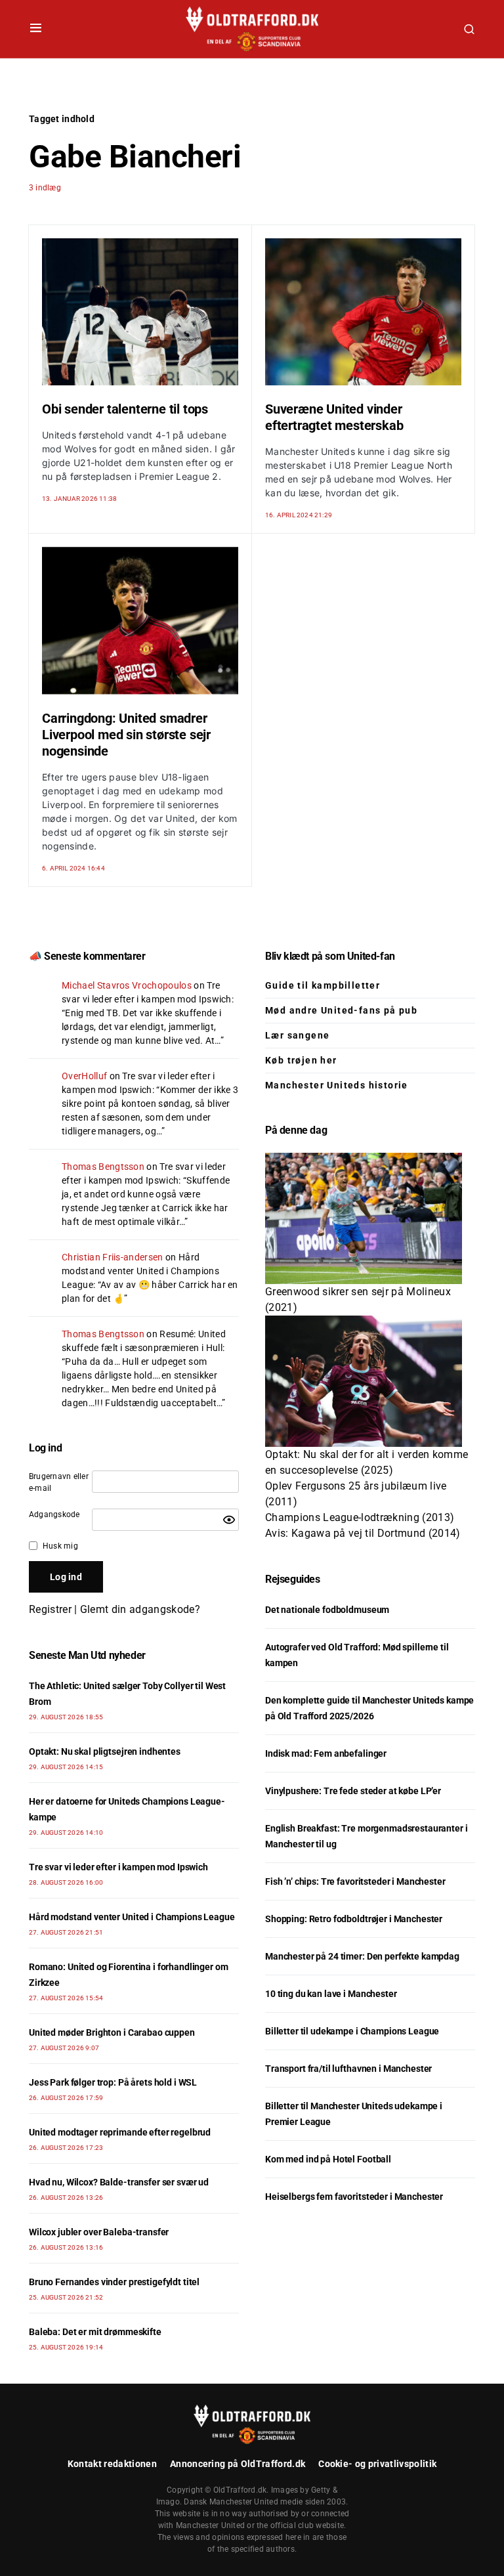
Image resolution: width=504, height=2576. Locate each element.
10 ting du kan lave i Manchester (331, 1994)
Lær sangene (297, 1035)
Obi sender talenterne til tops (125, 409)
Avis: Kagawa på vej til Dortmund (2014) (363, 1533)
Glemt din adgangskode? (140, 1609)
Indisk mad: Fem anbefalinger (326, 1753)
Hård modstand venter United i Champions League (140, 1271)
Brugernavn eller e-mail (59, 1482)
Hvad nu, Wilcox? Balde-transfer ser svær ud (119, 2182)
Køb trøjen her (301, 1060)
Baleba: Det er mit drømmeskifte (95, 2332)
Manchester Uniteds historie (337, 1085)
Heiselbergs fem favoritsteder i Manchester (354, 2197)
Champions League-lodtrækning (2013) (360, 1517)
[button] (36, 29)
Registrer (50, 1609)
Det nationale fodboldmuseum (327, 1610)
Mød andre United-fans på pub (341, 1010)
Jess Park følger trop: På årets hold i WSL (113, 2082)
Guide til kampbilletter (323, 985)
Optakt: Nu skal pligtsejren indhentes (105, 1751)
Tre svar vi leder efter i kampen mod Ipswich (118, 1867)
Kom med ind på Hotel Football (328, 2159)
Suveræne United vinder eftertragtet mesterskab (334, 417)
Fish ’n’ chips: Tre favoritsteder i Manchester (355, 1881)
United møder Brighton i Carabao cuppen (112, 2032)
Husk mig (60, 1546)
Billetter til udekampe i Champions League (352, 2031)
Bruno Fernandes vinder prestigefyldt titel (114, 2282)
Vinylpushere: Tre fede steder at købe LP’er (353, 1791)
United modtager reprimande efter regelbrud (120, 2132)
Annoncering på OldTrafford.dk (238, 2464)
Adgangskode (54, 1514)
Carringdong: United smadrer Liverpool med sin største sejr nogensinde (126, 735)
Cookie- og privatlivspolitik (377, 2464)
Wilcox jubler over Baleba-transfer (99, 2232)
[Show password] (229, 1520)
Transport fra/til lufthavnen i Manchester (348, 2069)
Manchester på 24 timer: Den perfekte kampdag (362, 1956)
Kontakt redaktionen (112, 2464)
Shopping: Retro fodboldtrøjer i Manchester (354, 1919)
